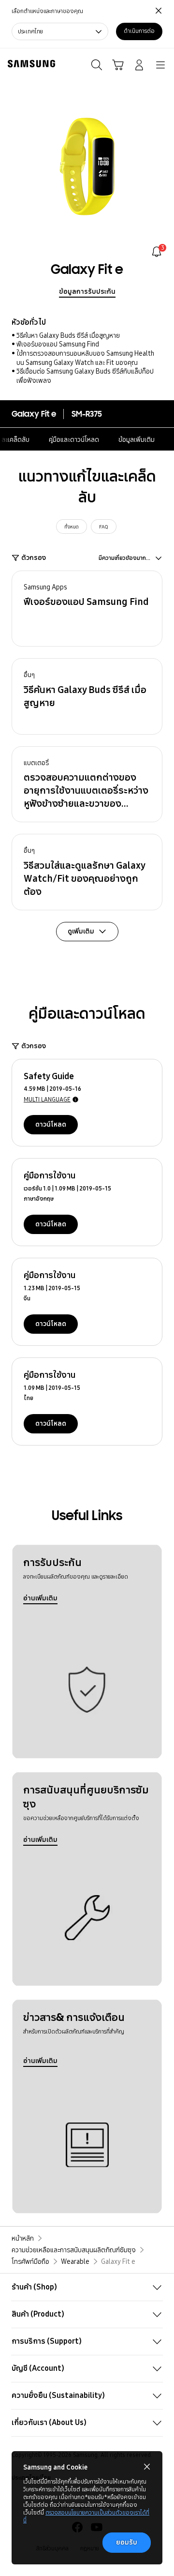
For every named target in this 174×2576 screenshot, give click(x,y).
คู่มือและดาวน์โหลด (74, 439)
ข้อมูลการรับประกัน (87, 291)
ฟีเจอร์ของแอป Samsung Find (58, 344)
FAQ (104, 527)
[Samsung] (29, 64)
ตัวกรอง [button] (34, 557)
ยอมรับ (127, 2542)
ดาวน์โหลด (51, 1124)
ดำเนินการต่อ (139, 31)
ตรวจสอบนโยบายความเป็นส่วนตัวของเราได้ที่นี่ (86, 2516)
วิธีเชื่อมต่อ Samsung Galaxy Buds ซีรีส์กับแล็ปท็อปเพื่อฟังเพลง (85, 376)
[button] (87, 609)
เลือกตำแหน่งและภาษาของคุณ (47, 11)
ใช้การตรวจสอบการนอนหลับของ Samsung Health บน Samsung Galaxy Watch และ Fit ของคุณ (85, 358)
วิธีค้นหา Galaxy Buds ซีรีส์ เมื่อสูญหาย (68, 335)
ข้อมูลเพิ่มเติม (137, 439)
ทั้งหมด (72, 527)
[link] (157, 252)
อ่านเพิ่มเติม (40, 1598)
